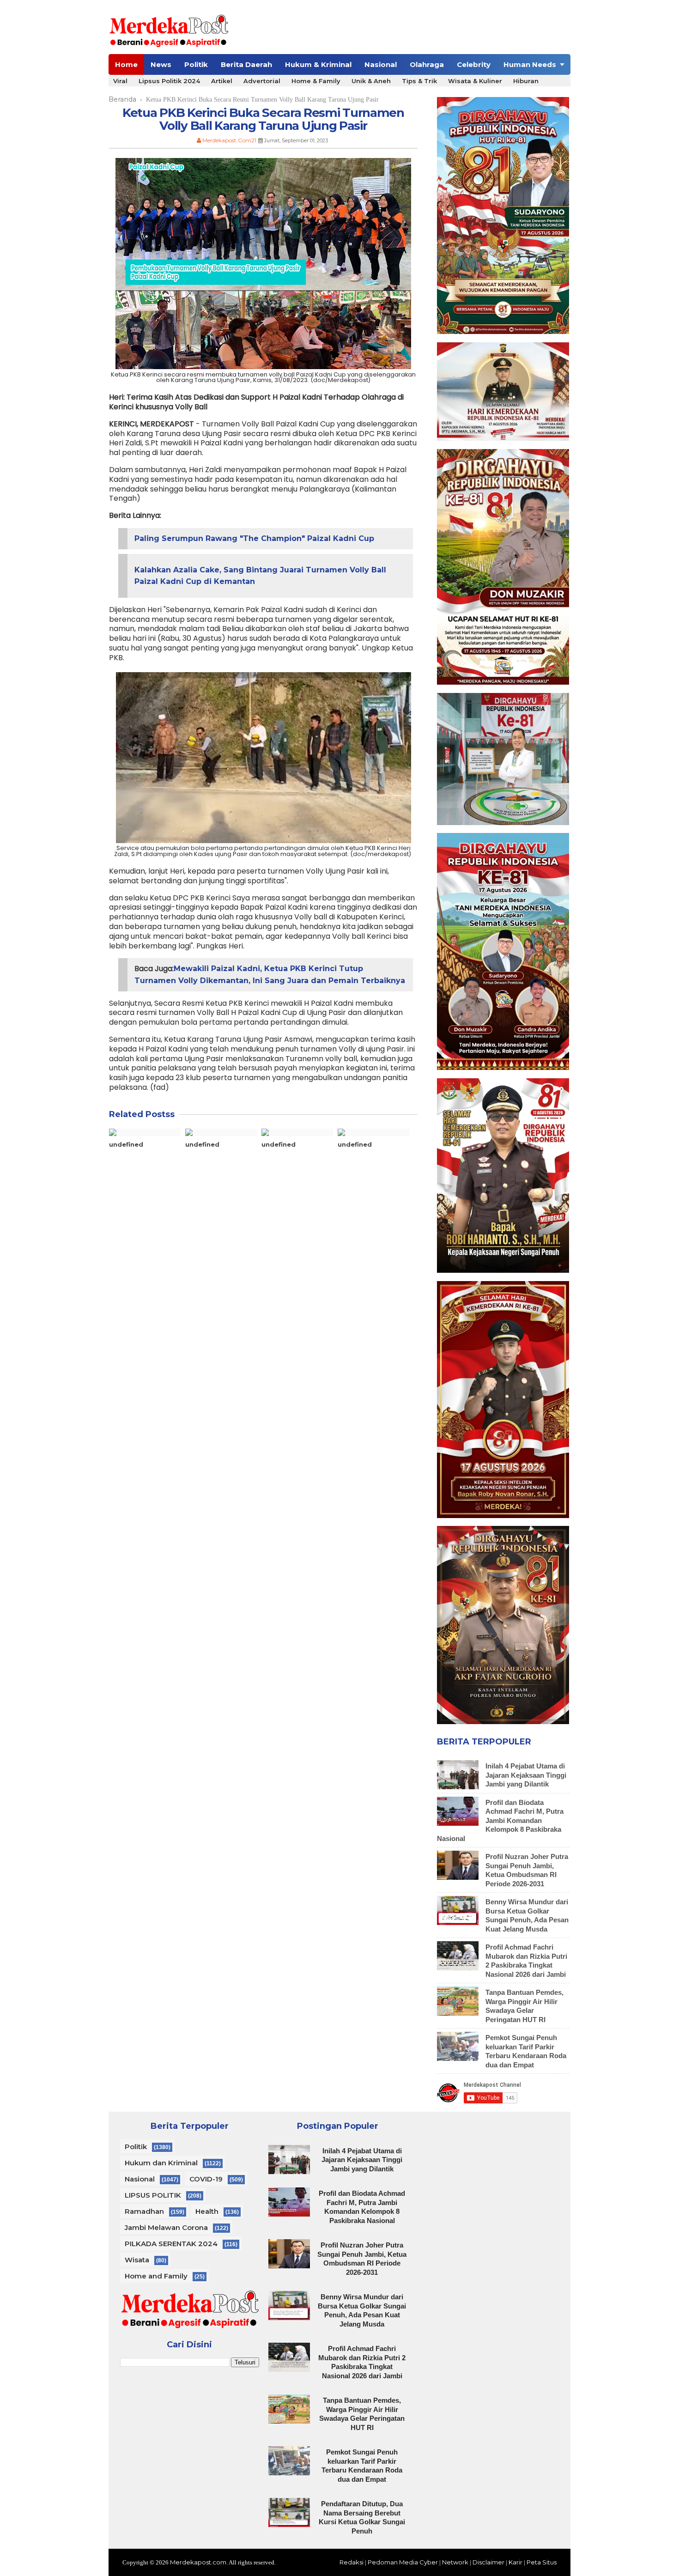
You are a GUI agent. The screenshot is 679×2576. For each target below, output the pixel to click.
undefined (126, 1144)
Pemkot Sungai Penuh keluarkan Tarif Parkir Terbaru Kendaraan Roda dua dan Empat (526, 2051)
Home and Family (156, 2276)
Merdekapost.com (198, 2562)
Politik (196, 64)
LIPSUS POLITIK (153, 2195)
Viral (120, 81)
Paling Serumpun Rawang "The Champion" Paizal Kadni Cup (254, 538)
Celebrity (474, 64)
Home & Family (316, 81)
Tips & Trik (419, 81)
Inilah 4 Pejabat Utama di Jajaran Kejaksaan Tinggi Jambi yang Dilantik (526, 1775)
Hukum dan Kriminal (161, 2163)
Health (207, 2211)
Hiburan (526, 81)
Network (455, 2562)
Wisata (137, 2260)
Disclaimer (488, 2562)
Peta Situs (542, 2562)
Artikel (222, 81)
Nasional (381, 64)
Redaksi (352, 2562)
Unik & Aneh (371, 81)
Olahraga (427, 64)
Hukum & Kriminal (318, 64)
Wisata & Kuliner (475, 81)
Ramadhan (144, 2211)
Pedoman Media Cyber (403, 2562)
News (161, 64)
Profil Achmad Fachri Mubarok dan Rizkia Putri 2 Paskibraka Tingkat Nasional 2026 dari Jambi (526, 1961)
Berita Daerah (246, 64)
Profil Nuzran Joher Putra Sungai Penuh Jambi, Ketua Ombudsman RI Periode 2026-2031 (527, 1870)
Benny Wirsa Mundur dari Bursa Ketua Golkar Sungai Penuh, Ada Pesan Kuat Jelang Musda (527, 1915)
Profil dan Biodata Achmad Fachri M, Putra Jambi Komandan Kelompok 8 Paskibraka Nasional (500, 1820)
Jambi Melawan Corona (166, 2227)
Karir (515, 2562)
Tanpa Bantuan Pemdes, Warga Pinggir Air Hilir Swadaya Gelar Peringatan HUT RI (524, 2006)
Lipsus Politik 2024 (169, 81)
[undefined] (145, 1132)
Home (126, 64)
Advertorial (262, 81)
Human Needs (530, 64)
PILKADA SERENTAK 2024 (171, 2244)
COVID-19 (206, 2179)
